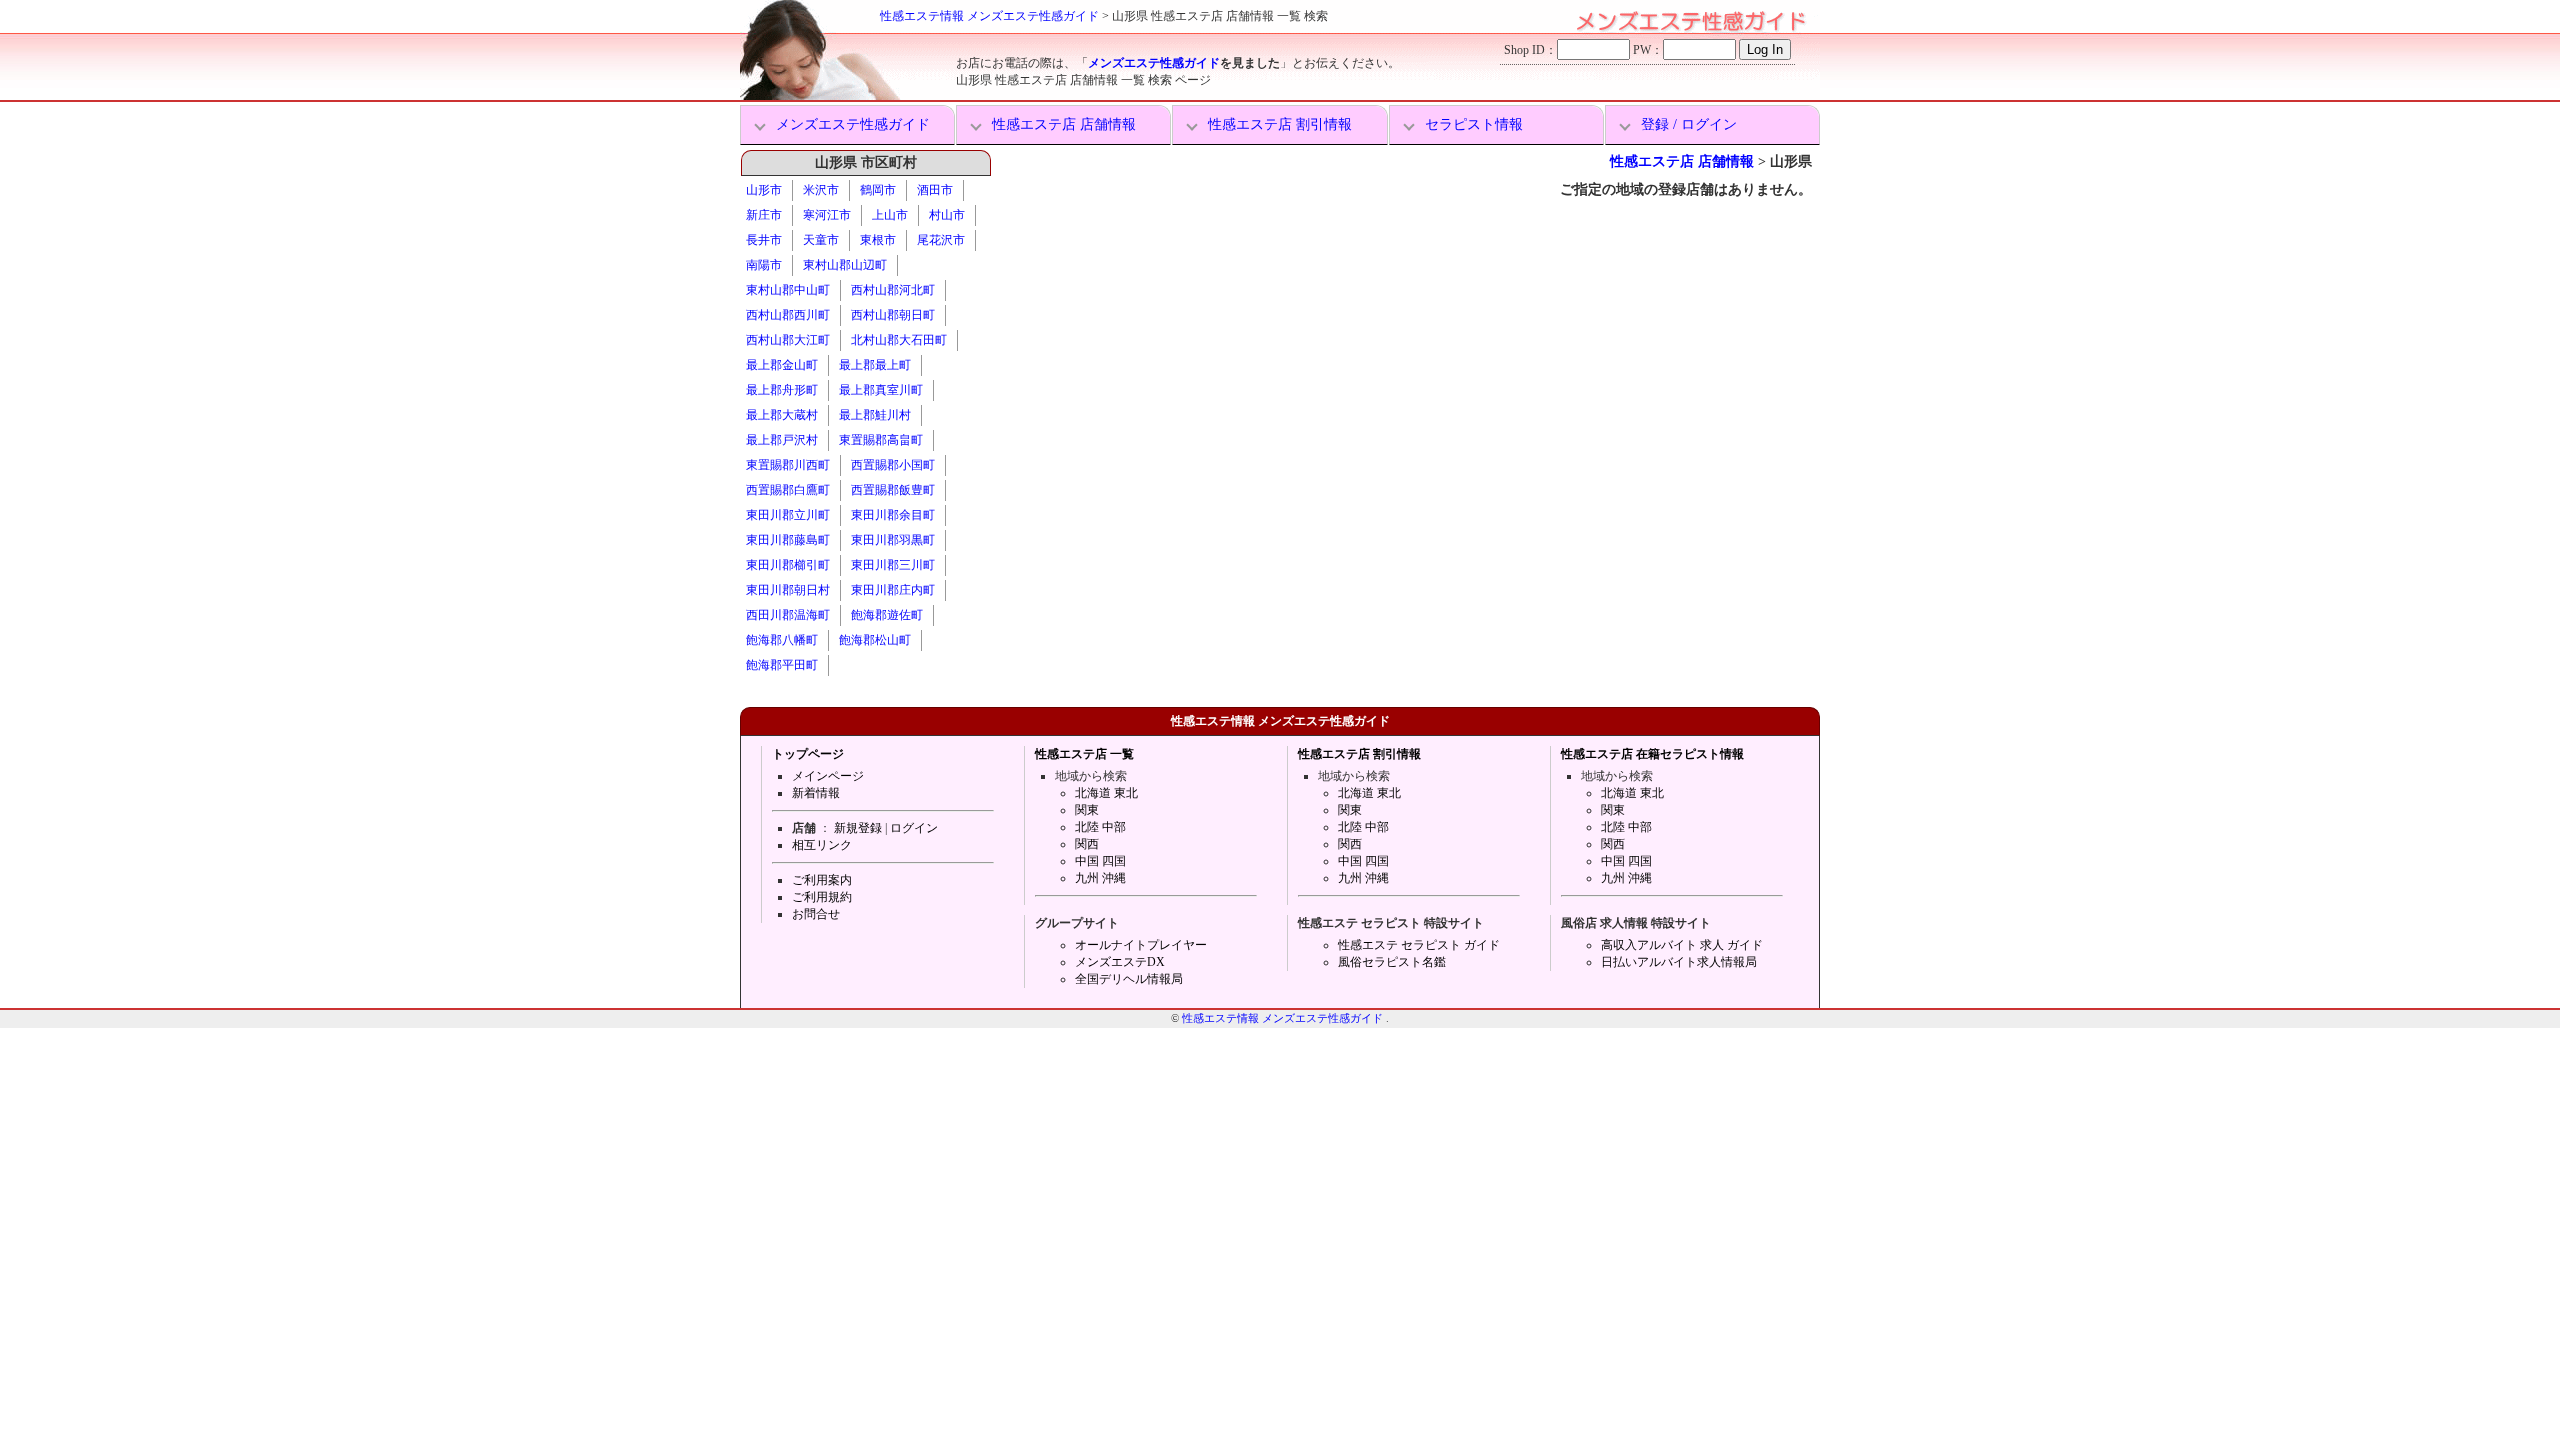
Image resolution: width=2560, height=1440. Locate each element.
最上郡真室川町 (881, 390)
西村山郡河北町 (893, 290)
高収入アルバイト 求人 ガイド (1682, 945)
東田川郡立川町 (788, 515)
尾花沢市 (941, 240)
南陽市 (764, 265)
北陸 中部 (1100, 827)
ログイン (914, 828)
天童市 (821, 240)
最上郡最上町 (875, 365)
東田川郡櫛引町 (788, 565)
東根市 (878, 240)
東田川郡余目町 (893, 515)
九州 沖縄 (1100, 878)
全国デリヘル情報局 (1129, 979)
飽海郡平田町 (782, 665)
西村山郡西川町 (788, 315)
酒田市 (935, 190)
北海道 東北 (1106, 793)
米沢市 (821, 190)
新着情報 (816, 793)
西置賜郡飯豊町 (893, 490)
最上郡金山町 (782, 365)
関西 (1087, 844)
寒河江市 (827, 215)
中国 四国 (1100, 861)
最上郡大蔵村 (782, 415)
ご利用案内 (822, 880)
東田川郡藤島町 (788, 540)
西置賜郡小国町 (893, 465)
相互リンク (822, 845)
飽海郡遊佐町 (887, 615)
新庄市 (764, 215)
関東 (1087, 810)
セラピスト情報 (1474, 124)
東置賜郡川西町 (788, 465)
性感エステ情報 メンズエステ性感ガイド (989, 16)
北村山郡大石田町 (899, 340)
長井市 (764, 240)
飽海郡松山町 (875, 640)
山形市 (764, 190)
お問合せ (816, 914)
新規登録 (858, 828)
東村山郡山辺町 (845, 265)
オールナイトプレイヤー (1141, 945)
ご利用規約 (822, 897)
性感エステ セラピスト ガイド (1419, 945)
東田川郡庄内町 (893, 590)
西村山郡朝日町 (893, 315)
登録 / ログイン (1689, 124)
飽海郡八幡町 (782, 640)
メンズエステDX (1120, 962)
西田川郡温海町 (788, 615)
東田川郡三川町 (893, 565)
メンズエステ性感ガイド (1154, 63)
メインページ (828, 776)
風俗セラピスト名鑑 (1392, 962)
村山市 (947, 215)
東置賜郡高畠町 (881, 440)
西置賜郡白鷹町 (788, 490)
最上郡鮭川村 (875, 415)
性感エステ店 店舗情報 (1064, 124)
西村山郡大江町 (788, 340)
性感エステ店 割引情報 (1280, 124)
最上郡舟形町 (782, 390)
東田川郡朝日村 (788, 590)
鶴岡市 (878, 190)
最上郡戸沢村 (782, 440)
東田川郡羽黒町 (893, 540)
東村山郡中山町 (788, 290)
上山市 (890, 215)
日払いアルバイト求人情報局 (1679, 962)
